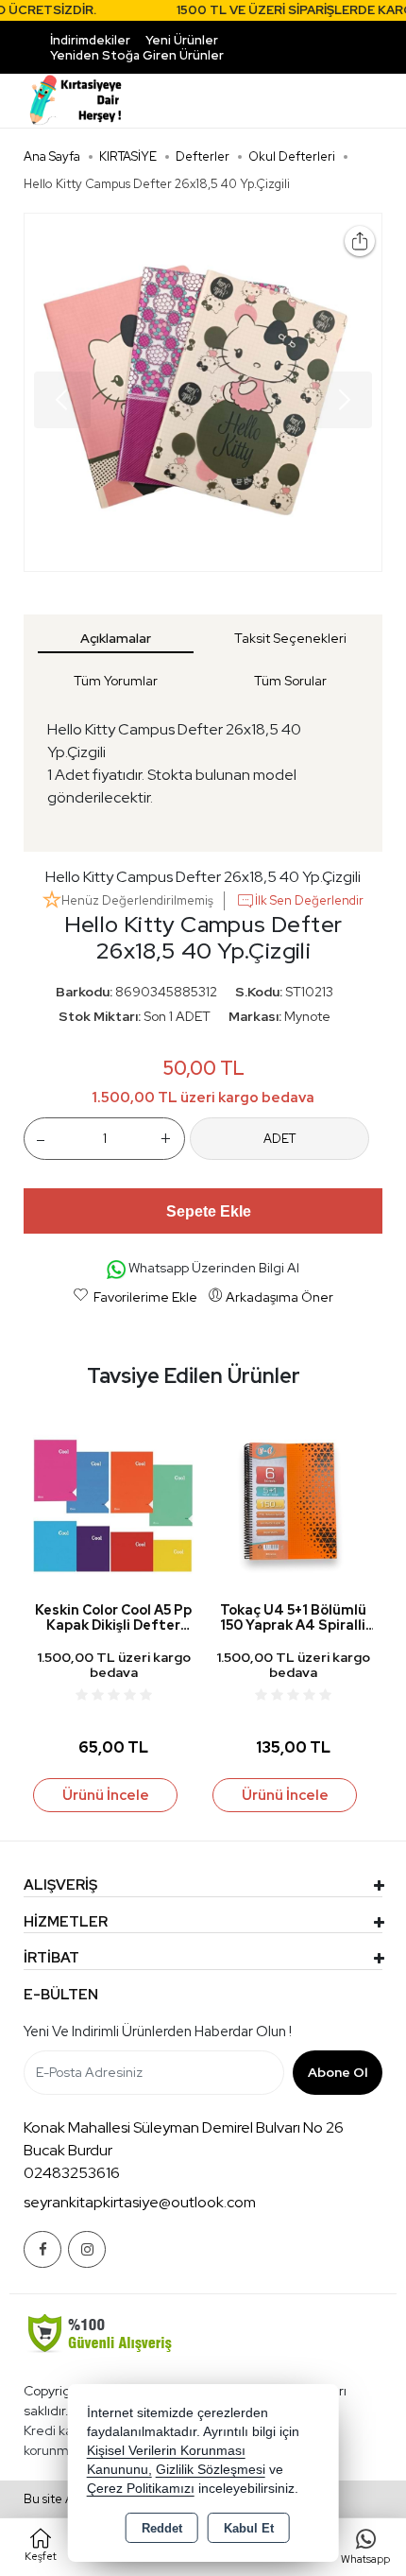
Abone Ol (338, 2072)
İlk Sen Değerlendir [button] (309, 900)
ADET (279, 1139)
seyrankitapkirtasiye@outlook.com (140, 2202)
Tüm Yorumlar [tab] (116, 681)
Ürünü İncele (106, 1795)
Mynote (307, 1016)
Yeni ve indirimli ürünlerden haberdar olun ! (158, 2031)
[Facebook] (42, 2249)
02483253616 (72, 2173)
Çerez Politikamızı (141, 2489)
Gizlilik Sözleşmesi (211, 2470)
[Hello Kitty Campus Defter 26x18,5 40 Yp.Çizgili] (203, 392)
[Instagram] (87, 2249)
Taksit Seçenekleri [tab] (290, 638)
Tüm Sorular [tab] (290, 681)
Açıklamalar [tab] (116, 638)
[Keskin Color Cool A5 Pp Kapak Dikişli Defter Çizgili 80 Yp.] (113, 1504)
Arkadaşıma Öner (279, 1297)
